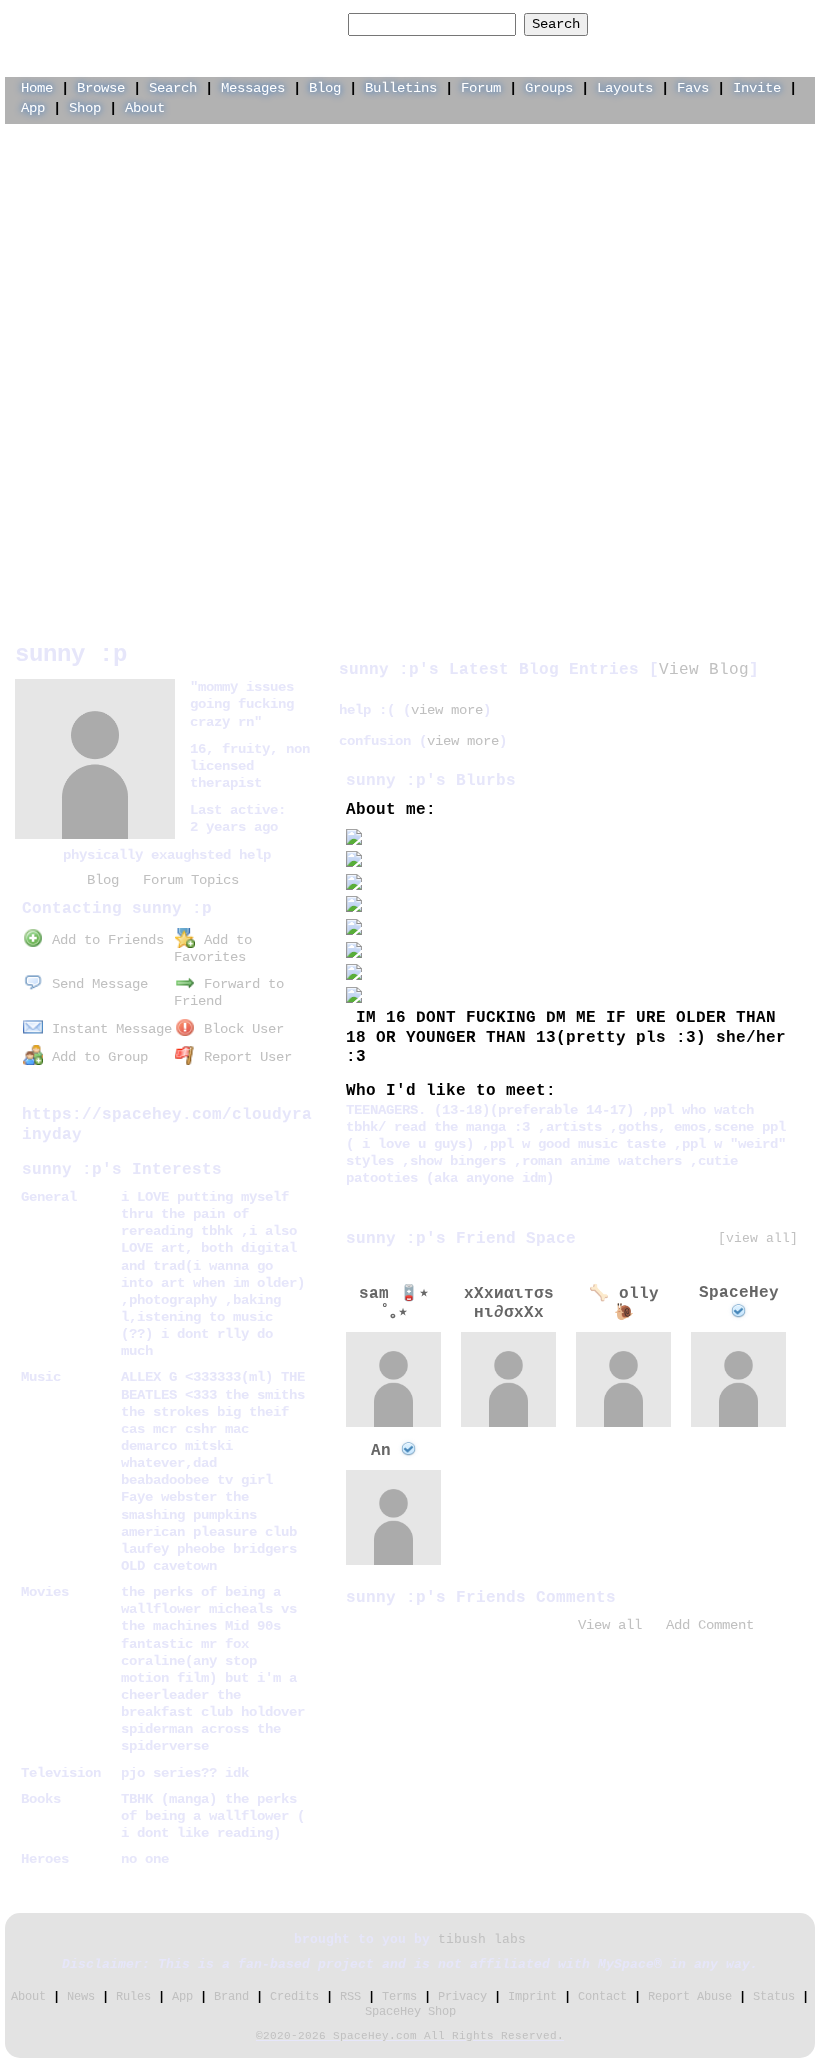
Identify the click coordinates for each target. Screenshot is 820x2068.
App (33, 108)
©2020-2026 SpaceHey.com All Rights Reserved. (410, 2036)
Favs (693, 88)
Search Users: (288, 24)
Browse (101, 88)
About (145, 108)
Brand (231, 1997)
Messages (253, 88)
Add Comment (710, 1625)
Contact (602, 1997)
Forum (481, 88)
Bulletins (401, 88)
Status (774, 1997)
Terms (399, 1997)
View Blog (704, 670)
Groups (549, 88)
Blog (325, 88)
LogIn (713, 23)
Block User (240, 1029)
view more (447, 710)
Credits (294, 1997)
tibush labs (482, 1940)
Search (556, 24)
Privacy (462, 1997)
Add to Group (96, 1057)
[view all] (758, 1238)
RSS (350, 1997)
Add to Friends (104, 940)
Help (653, 23)
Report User (244, 1057)
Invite (757, 88)
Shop (85, 108)
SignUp (781, 23)
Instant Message (108, 1029)
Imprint (532, 1997)
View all (610, 1625)
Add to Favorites (213, 948)
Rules (133, 1997)
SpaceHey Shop (410, 2012)
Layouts (625, 88)
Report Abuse (690, 1997)
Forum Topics (191, 880)
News (81, 1997)
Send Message (96, 984)
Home (37, 88)
